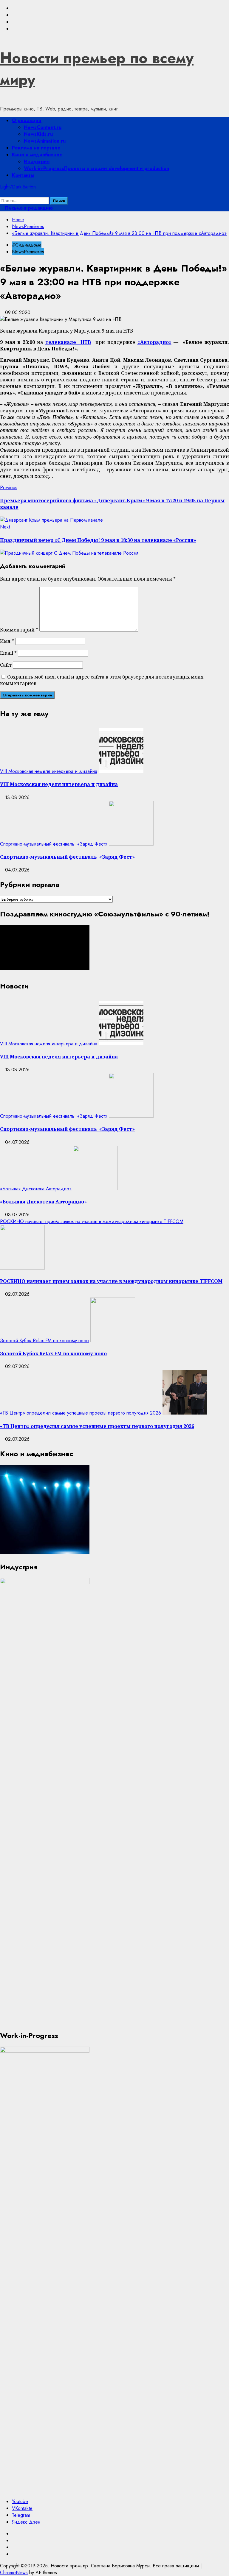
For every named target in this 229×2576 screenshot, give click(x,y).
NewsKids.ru (38, 134)
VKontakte (22, 2508)
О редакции (27, 120)
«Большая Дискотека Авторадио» (36, 1189)
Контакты (23, 175)
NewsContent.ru (43, 127)
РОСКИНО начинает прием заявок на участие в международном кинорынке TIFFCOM (92, 1221)
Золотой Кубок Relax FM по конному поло (44, 1341)
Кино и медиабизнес (37, 155)
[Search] (2, 194)
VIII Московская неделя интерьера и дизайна (49, 771)
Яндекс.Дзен (26, 2522)
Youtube (20, 2501)
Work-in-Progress (96, 168)
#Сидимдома (27, 245)
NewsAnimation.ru (45, 141)
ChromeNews (14, 2573)
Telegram (21, 2515)
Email (8, 653)
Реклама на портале (36, 148)
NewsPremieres (28, 252)
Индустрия (37, 162)
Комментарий (19, 630)
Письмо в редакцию (28, 208)
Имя (7, 641)
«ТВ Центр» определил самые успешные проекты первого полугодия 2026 (81, 1413)
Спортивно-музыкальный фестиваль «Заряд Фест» (54, 844)
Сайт (6, 665)
